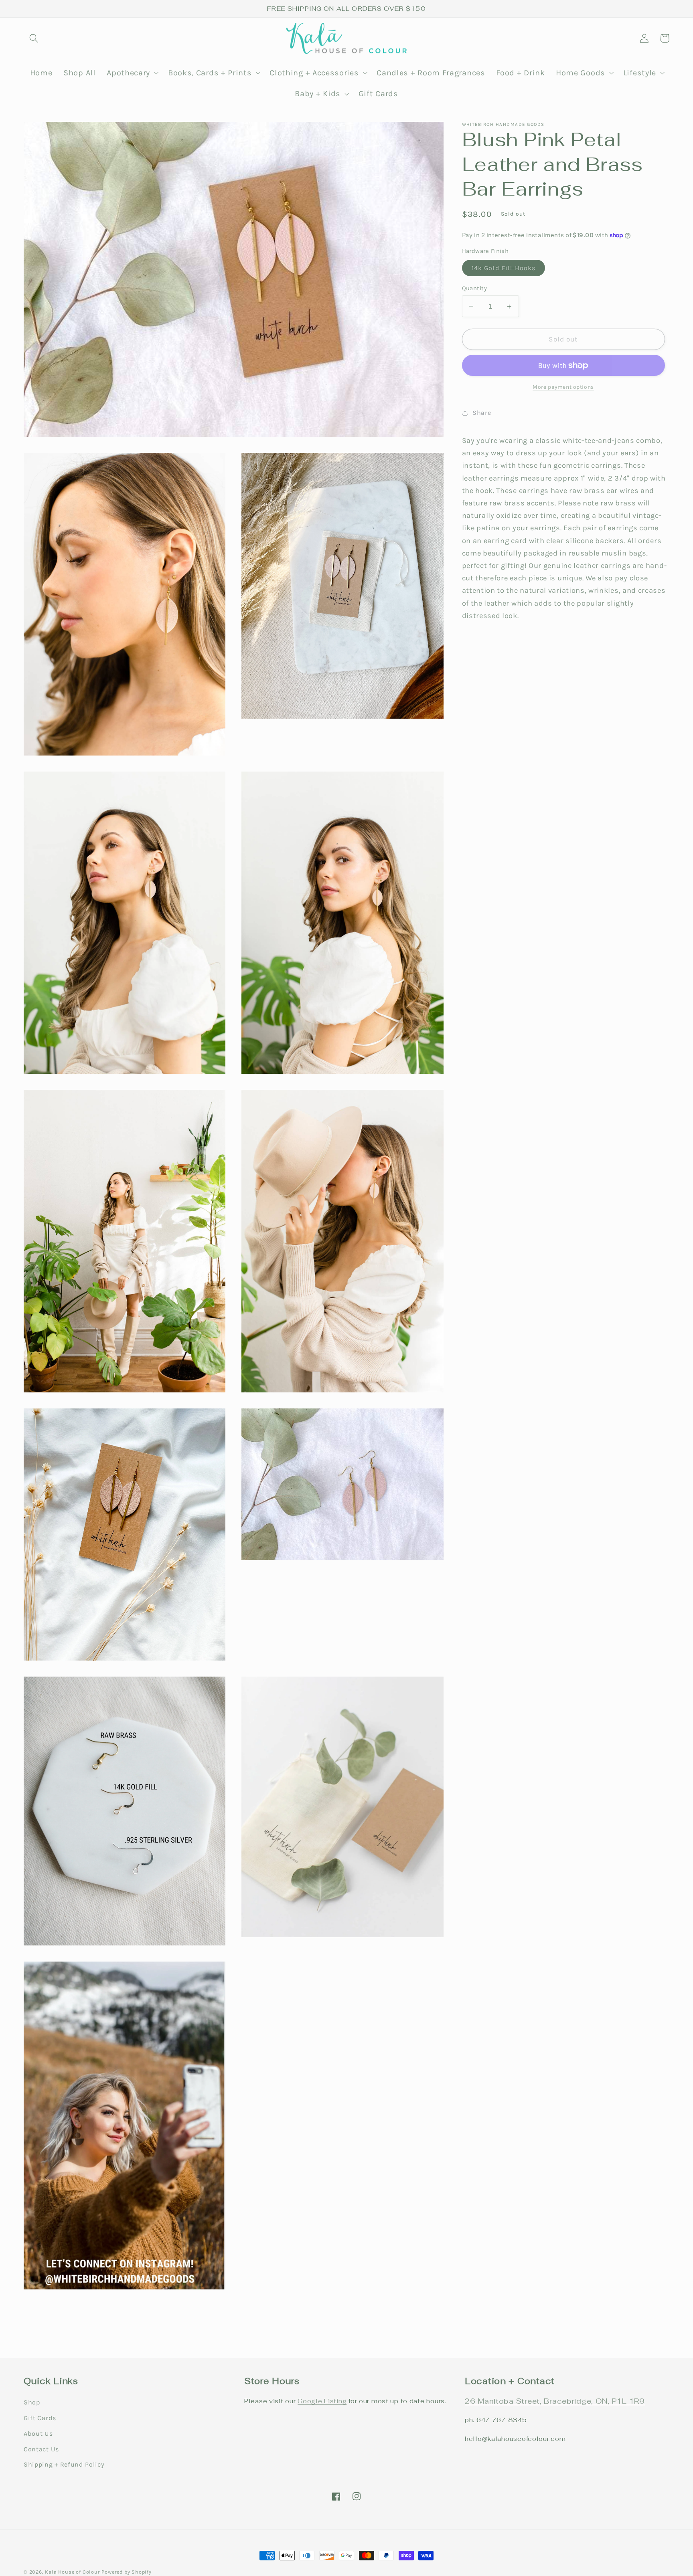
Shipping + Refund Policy (64, 2464)
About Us (38, 2434)
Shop (32, 2402)
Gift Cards (40, 2418)
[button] (34, 38)
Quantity (475, 288)
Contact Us (41, 2449)
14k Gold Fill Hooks (509, 270)
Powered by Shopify (127, 2572)
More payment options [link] (563, 387)
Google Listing (322, 2401)
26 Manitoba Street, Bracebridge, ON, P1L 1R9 (555, 2401)
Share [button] (482, 413)
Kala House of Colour (72, 2572)
